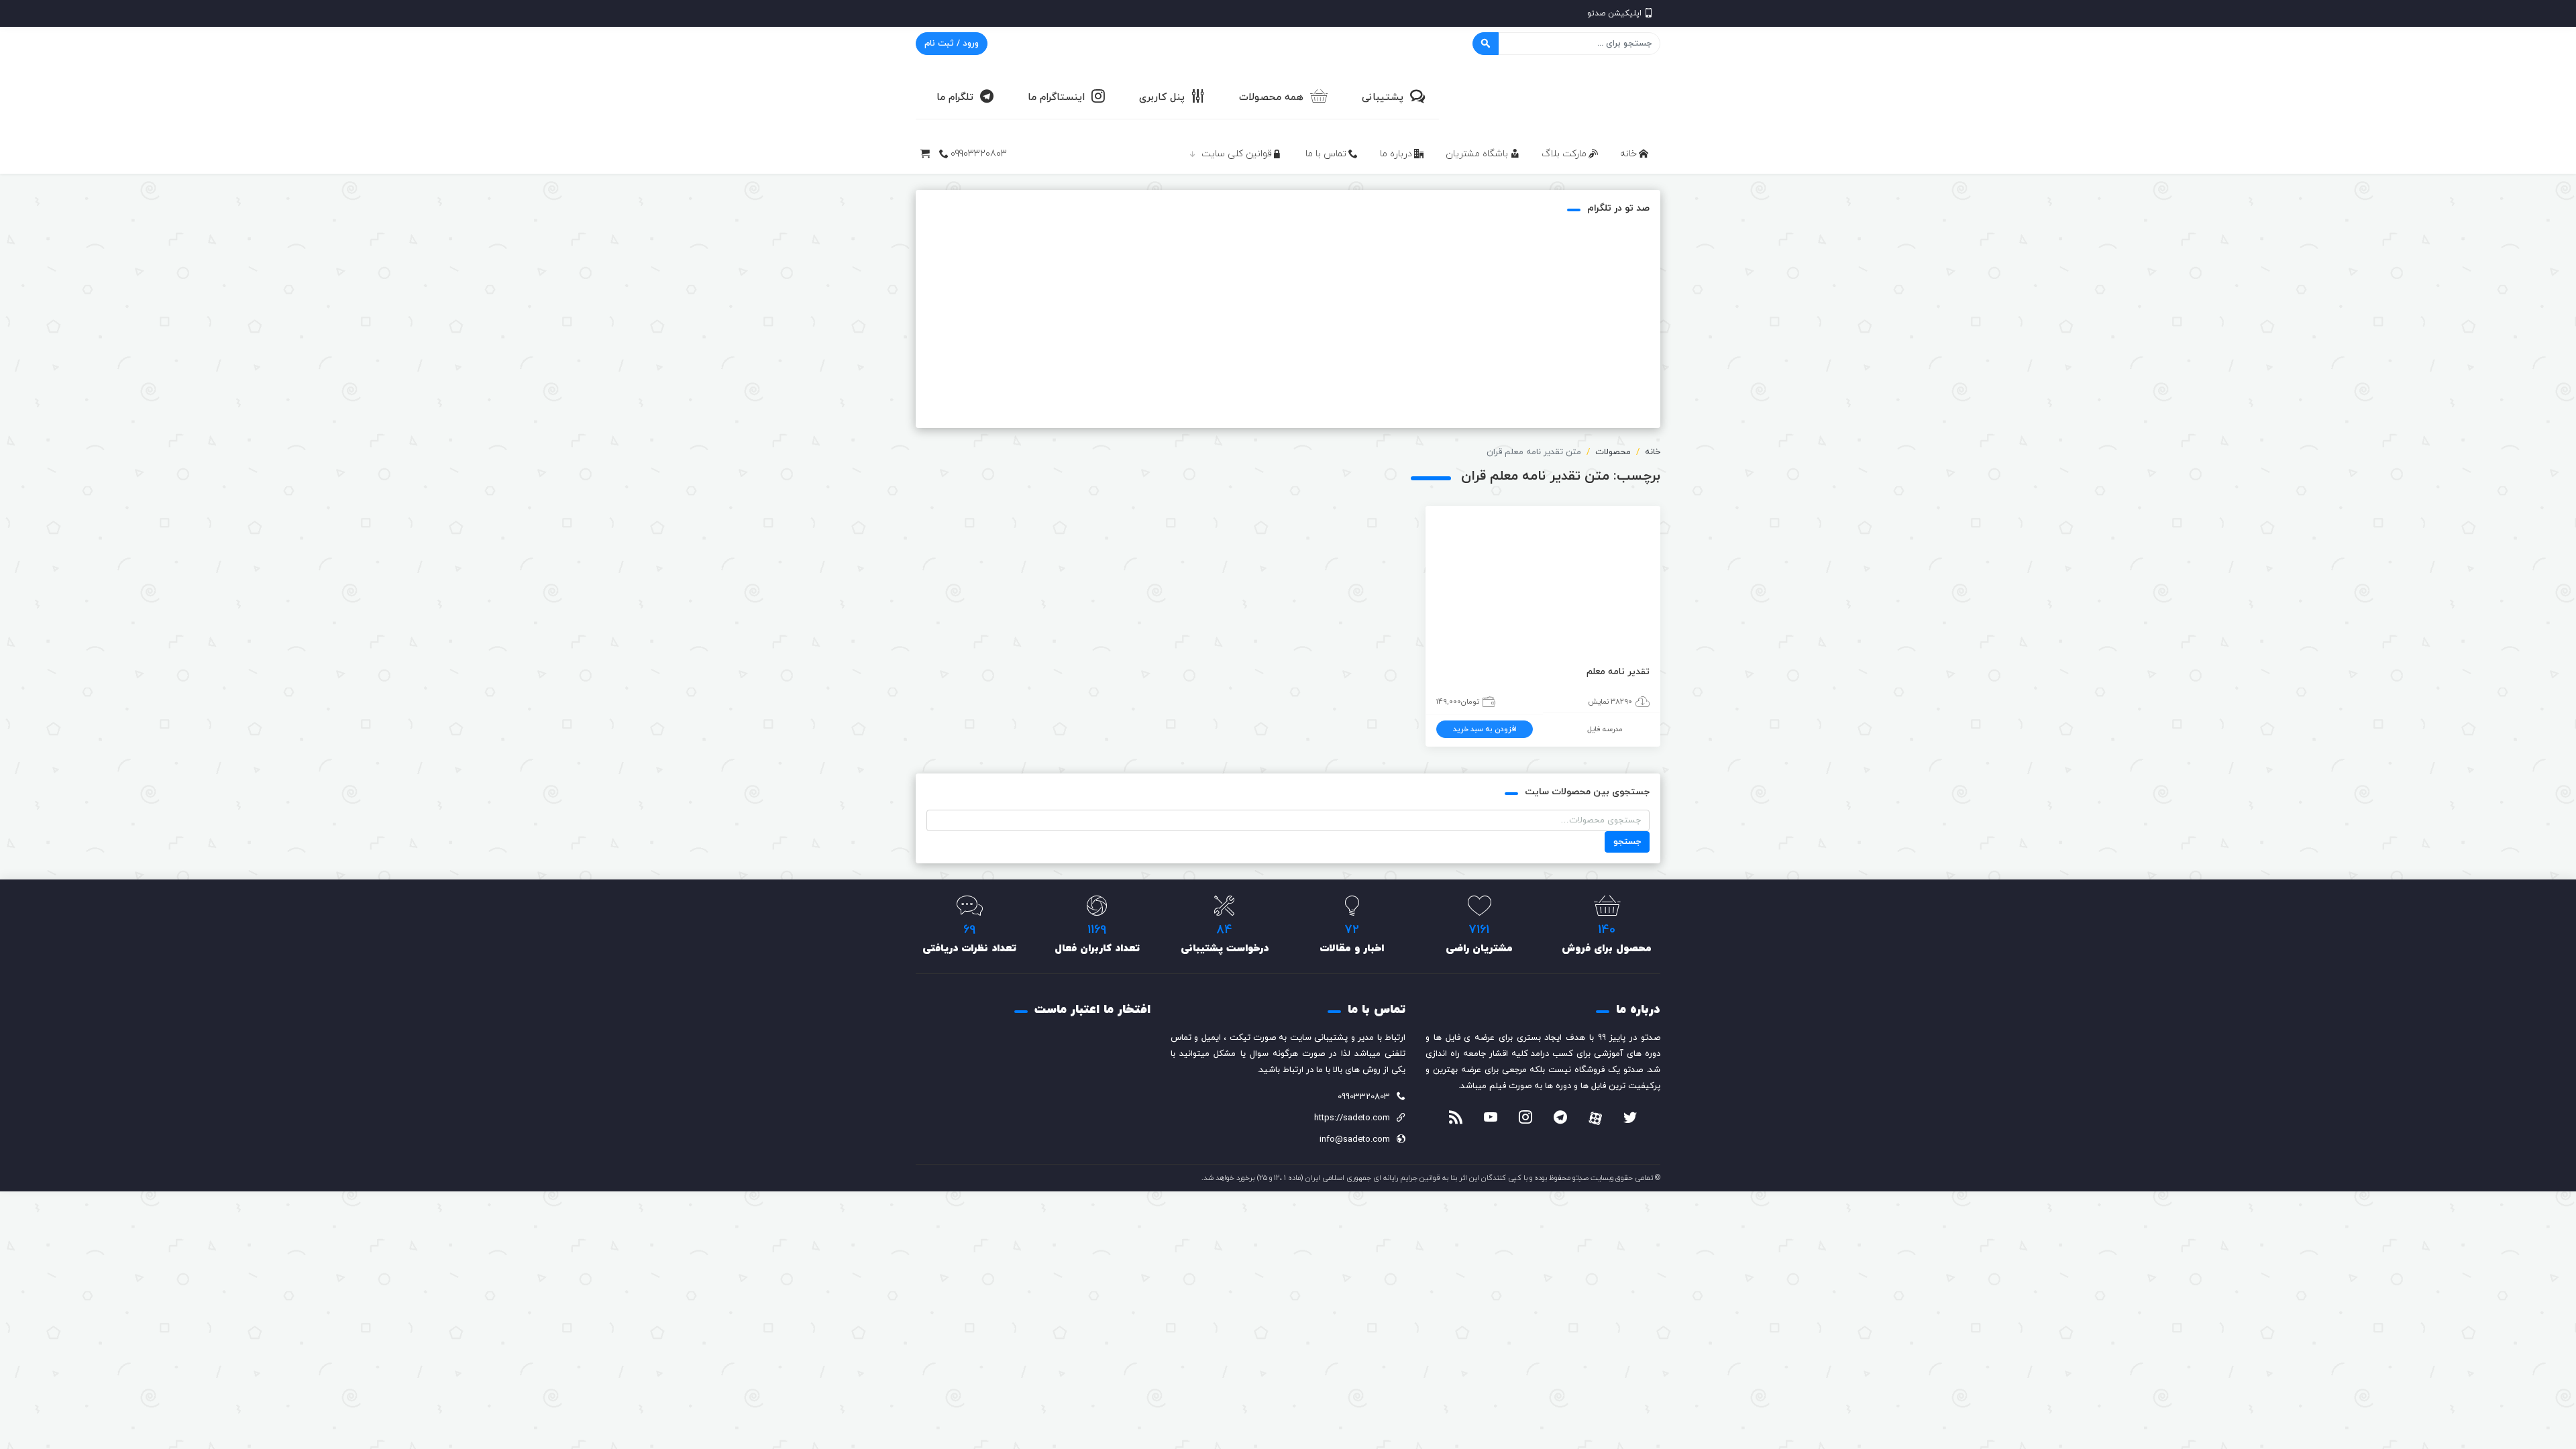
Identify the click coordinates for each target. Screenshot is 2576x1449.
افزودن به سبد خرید (1485, 729)
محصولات (1613, 452)
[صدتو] (1560, 97)
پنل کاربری (1162, 98)
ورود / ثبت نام (952, 44)
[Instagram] (1525, 1119)
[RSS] (1456, 1119)
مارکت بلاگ (1564, 154)
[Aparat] (1595, 1118)
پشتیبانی (1383, 98)
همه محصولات (1271, 98)
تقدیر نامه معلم (1618, 672)
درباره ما (1396, 154)
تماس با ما (1326, 154)
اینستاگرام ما (1056, 98)
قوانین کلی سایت (1237, 154)
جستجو (1627, 842)
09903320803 (979, 154)
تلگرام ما (955, 98)
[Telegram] (1560, 1119)
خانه (1628, 154)
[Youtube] (1491, 1119)
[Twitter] (1630, 1119)
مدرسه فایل (1605, 729)
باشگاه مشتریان (1477, 154)
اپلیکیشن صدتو (1614, 13)
